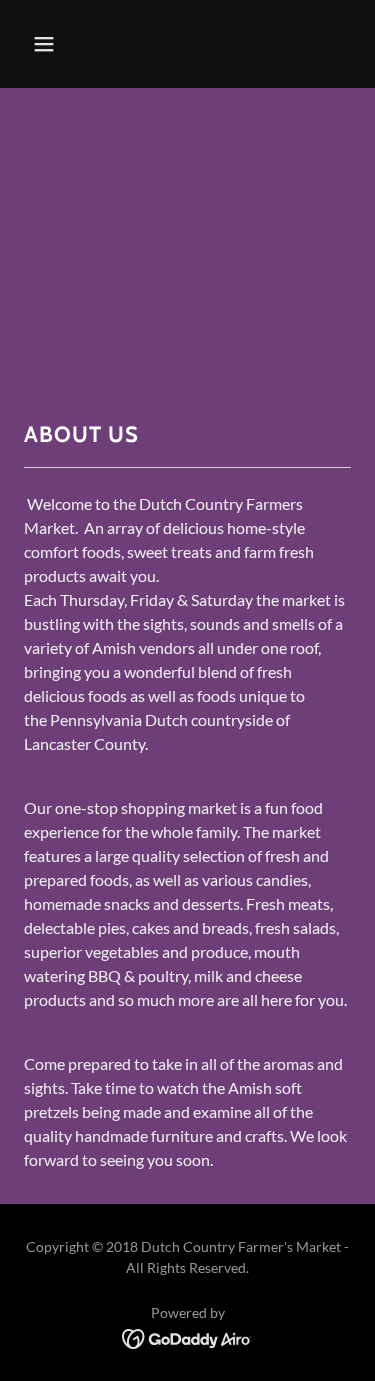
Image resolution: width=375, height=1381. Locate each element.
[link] (187, 1336)
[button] (61, 44)
